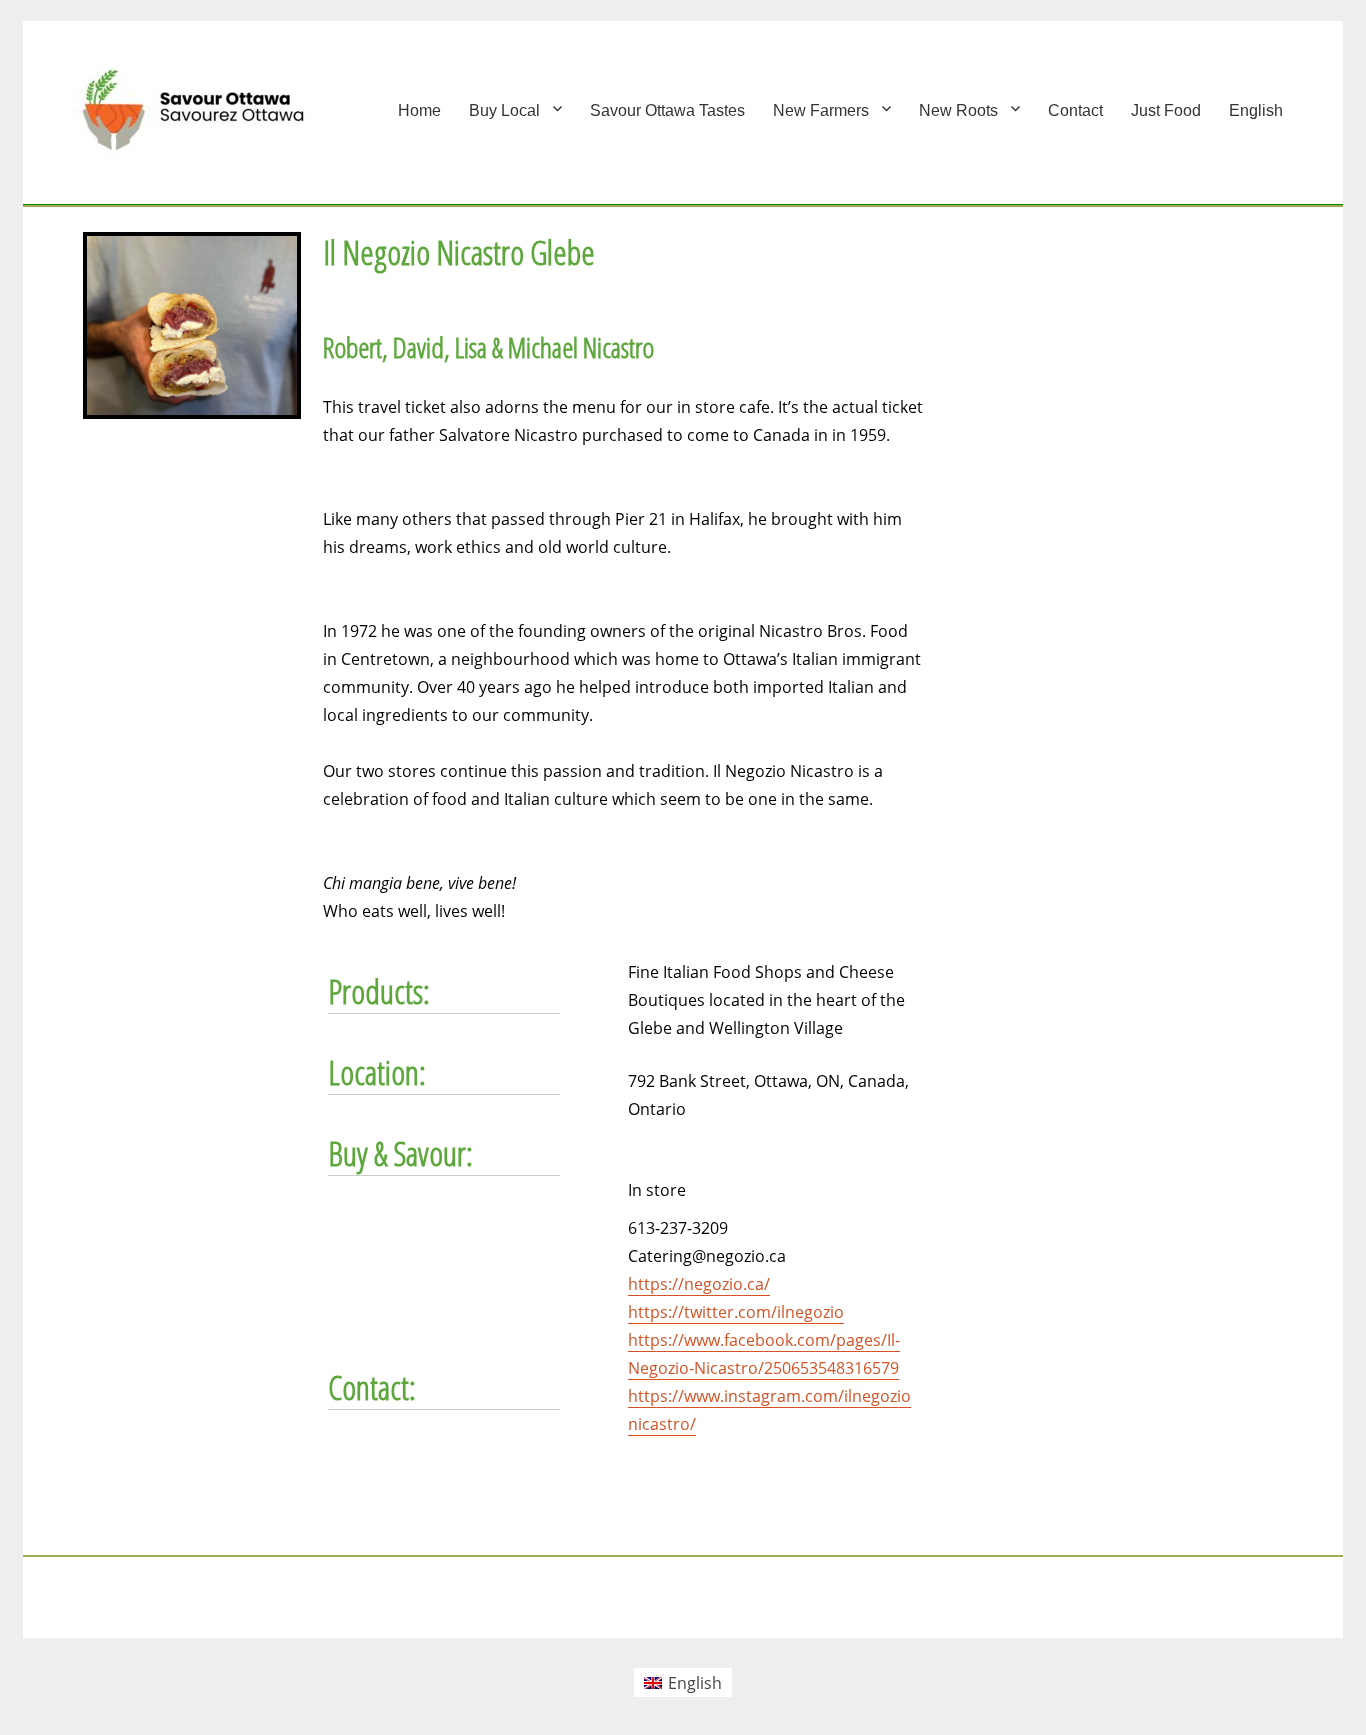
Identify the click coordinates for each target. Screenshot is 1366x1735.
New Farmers (821, 110)
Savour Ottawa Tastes (667, 110)
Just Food (1166, 110)
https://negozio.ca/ (699, 1284)
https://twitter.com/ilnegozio (736, 1312)
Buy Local (504, 110)
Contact (1075, 110)
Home (419, 110)
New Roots (958, 110)
